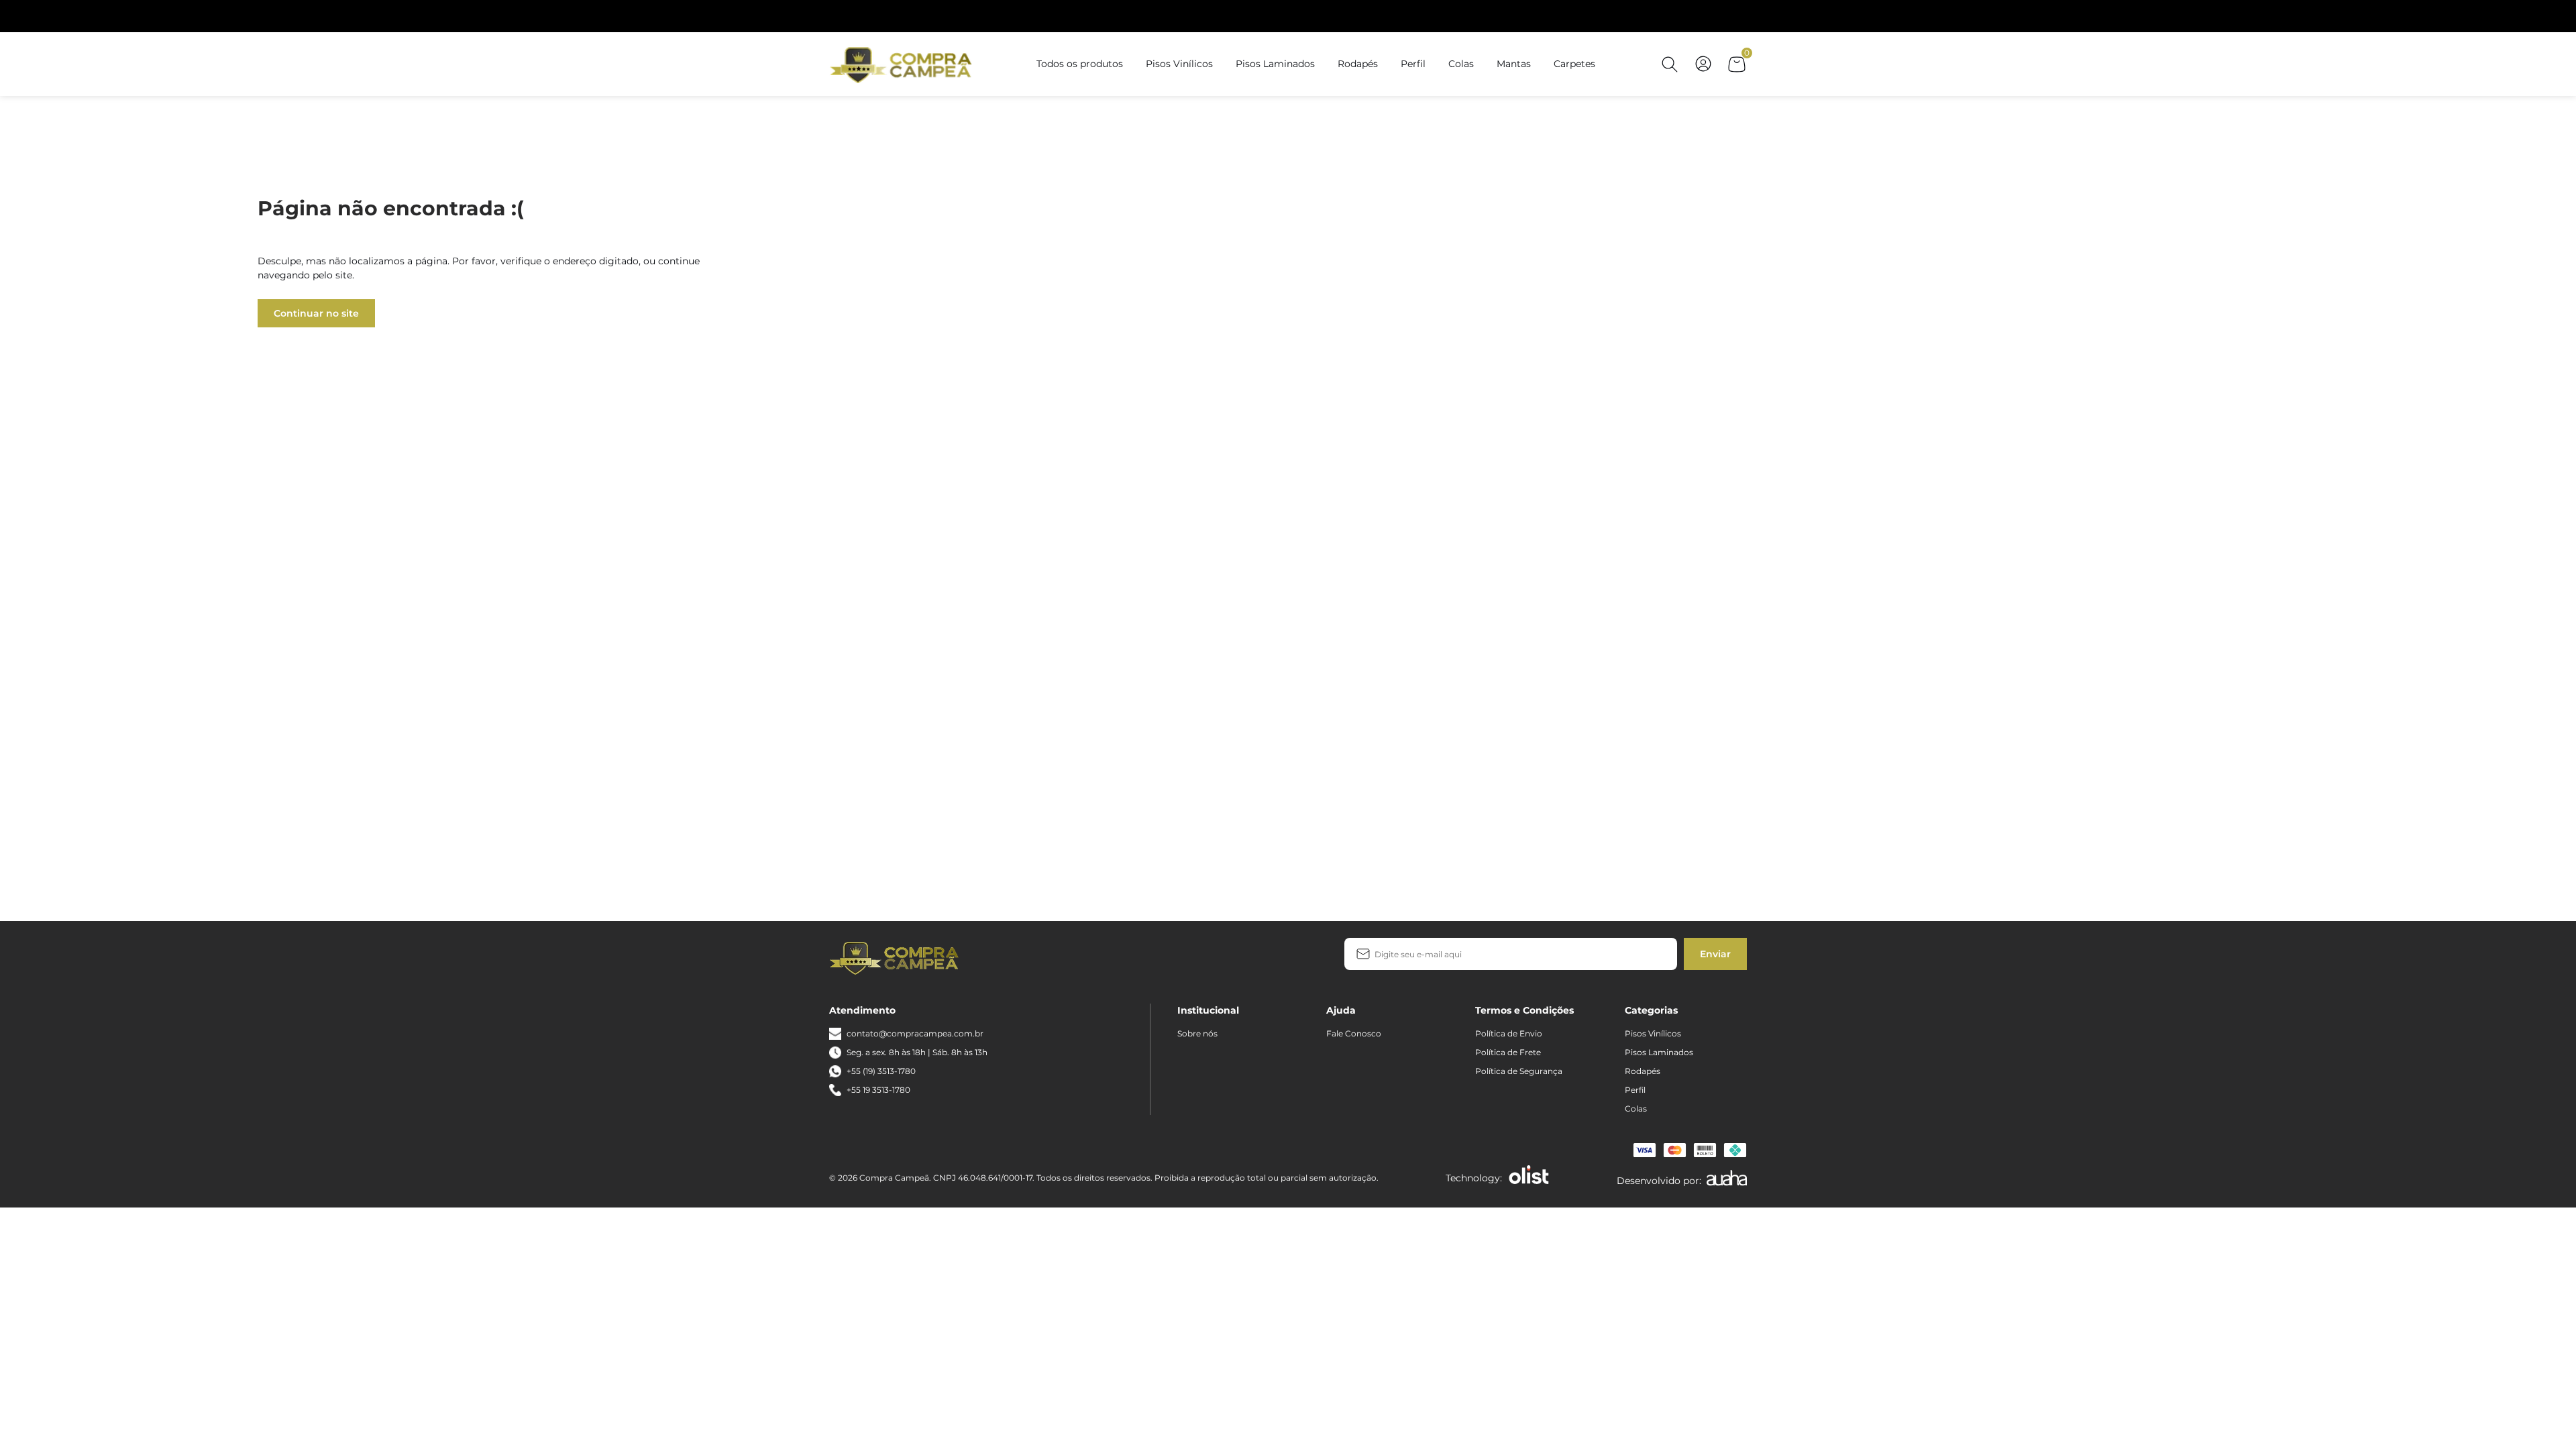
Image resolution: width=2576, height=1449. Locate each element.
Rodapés (1358, 64)
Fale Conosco (1354, 1033)
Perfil (1413, 64)
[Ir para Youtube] (1040, 957)
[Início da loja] (903, 64)
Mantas (1514, 64)
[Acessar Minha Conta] (1703, 71)
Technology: (1474, 1178)
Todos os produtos (1080, 64)
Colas (1461, 64)
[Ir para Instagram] (1019, 957)
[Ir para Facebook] (998, 957)
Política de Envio (1509, 1033)
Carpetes (1574, 64)
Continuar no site (316, 313)
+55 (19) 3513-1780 (881, 1071)
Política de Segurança (1519, 1071)
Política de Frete (1508, 1052)
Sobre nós (1197, 1033)
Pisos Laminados (1275, 64)
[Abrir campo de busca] (1670, 64)
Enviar (1715, 954)
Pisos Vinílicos (1179, 64)
